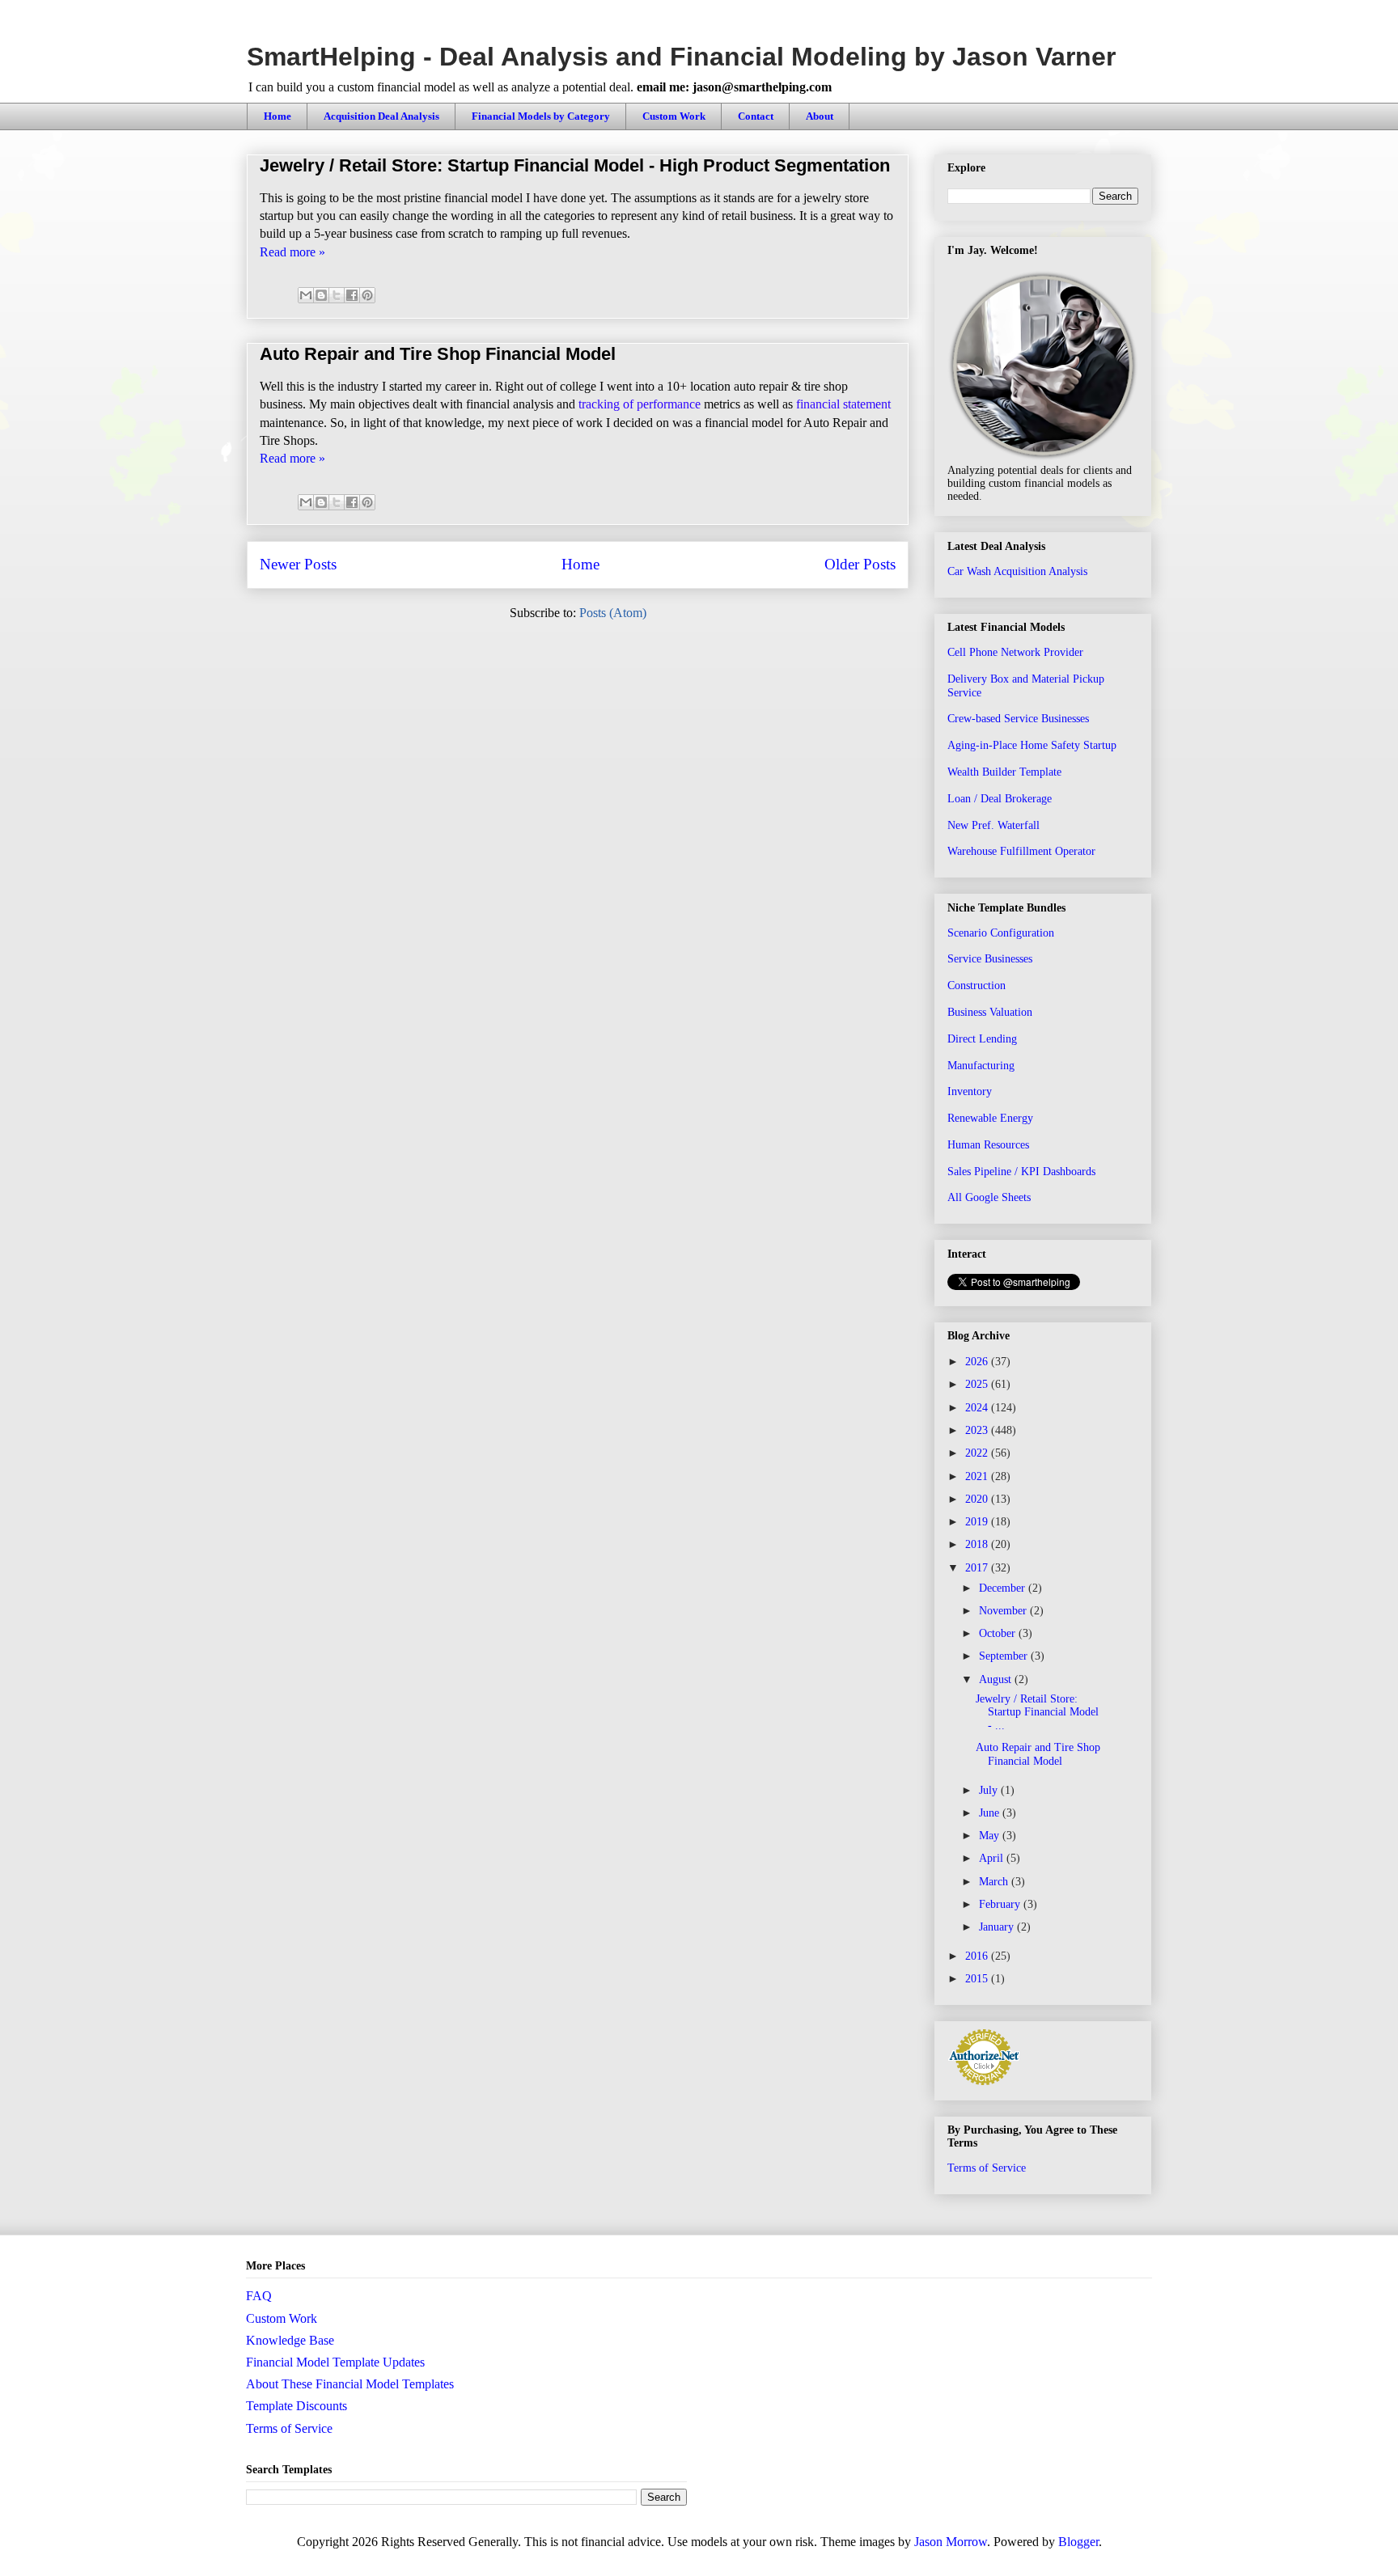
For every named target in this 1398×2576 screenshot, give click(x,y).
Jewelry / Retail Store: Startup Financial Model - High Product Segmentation (575, 165)
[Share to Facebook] (352, 295)
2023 (978, 1430)
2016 (978, 1956)
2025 (978, 1384)
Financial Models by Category (541, 116)
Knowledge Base (290, 2340)
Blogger (1078, 2542)
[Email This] (306, 295)
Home (277, 116)
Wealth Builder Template (1004, 772)
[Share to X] (337, 295)
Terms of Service (987, 2168)
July (990, 1790)
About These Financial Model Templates (350, 2384)
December (1004, 1588)
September (1005, 1656)
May (991, 1836)
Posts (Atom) (613, 613)
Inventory (970, 1091)
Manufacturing (981, 1066)
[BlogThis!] (321, 295)
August (997, 1679)
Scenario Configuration (1001, 933)
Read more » (292, 252)
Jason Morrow (951, 2542)
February (1001, 1904)
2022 (978, 1453)
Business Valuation (990, 1012)
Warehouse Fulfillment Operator (1021, 851)
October (999, 1633)
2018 (978, 1544)
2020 (978, 1499)
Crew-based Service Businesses (1018, 719)
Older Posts (860, 564)
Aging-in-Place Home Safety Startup (1032, 745)
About (820, 116)
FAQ (259, 2296)
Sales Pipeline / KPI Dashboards (1021, 1172)
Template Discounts (297, 2406)
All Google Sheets (989, 1197)
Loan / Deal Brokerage (1000, 799)
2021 (978, 1476)
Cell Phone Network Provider (1015, 652)
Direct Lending (982, 1039)
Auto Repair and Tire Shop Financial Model (438, 354)
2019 (978, 1522)
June (991, 1813)
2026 (978, 1362)
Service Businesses (990, 959)
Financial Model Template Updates (335, 2362)
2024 (978, 1408)
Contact (756, 116)
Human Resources (988, 1145)
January (998, 1927)
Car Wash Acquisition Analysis (1017, 571)
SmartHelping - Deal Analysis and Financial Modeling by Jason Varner (681, 57)
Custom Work (674, 116)
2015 (978, 1979)
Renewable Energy (990, 1118)
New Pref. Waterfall (993, 825)
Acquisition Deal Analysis (381, 116)
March (995, 1882)
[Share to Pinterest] (367, 295)
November (1004, 1611)
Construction (976, 986)
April (993, 1858)
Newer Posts (298, 564)
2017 (978, 1568)
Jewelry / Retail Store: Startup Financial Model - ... (1037, 1713)
